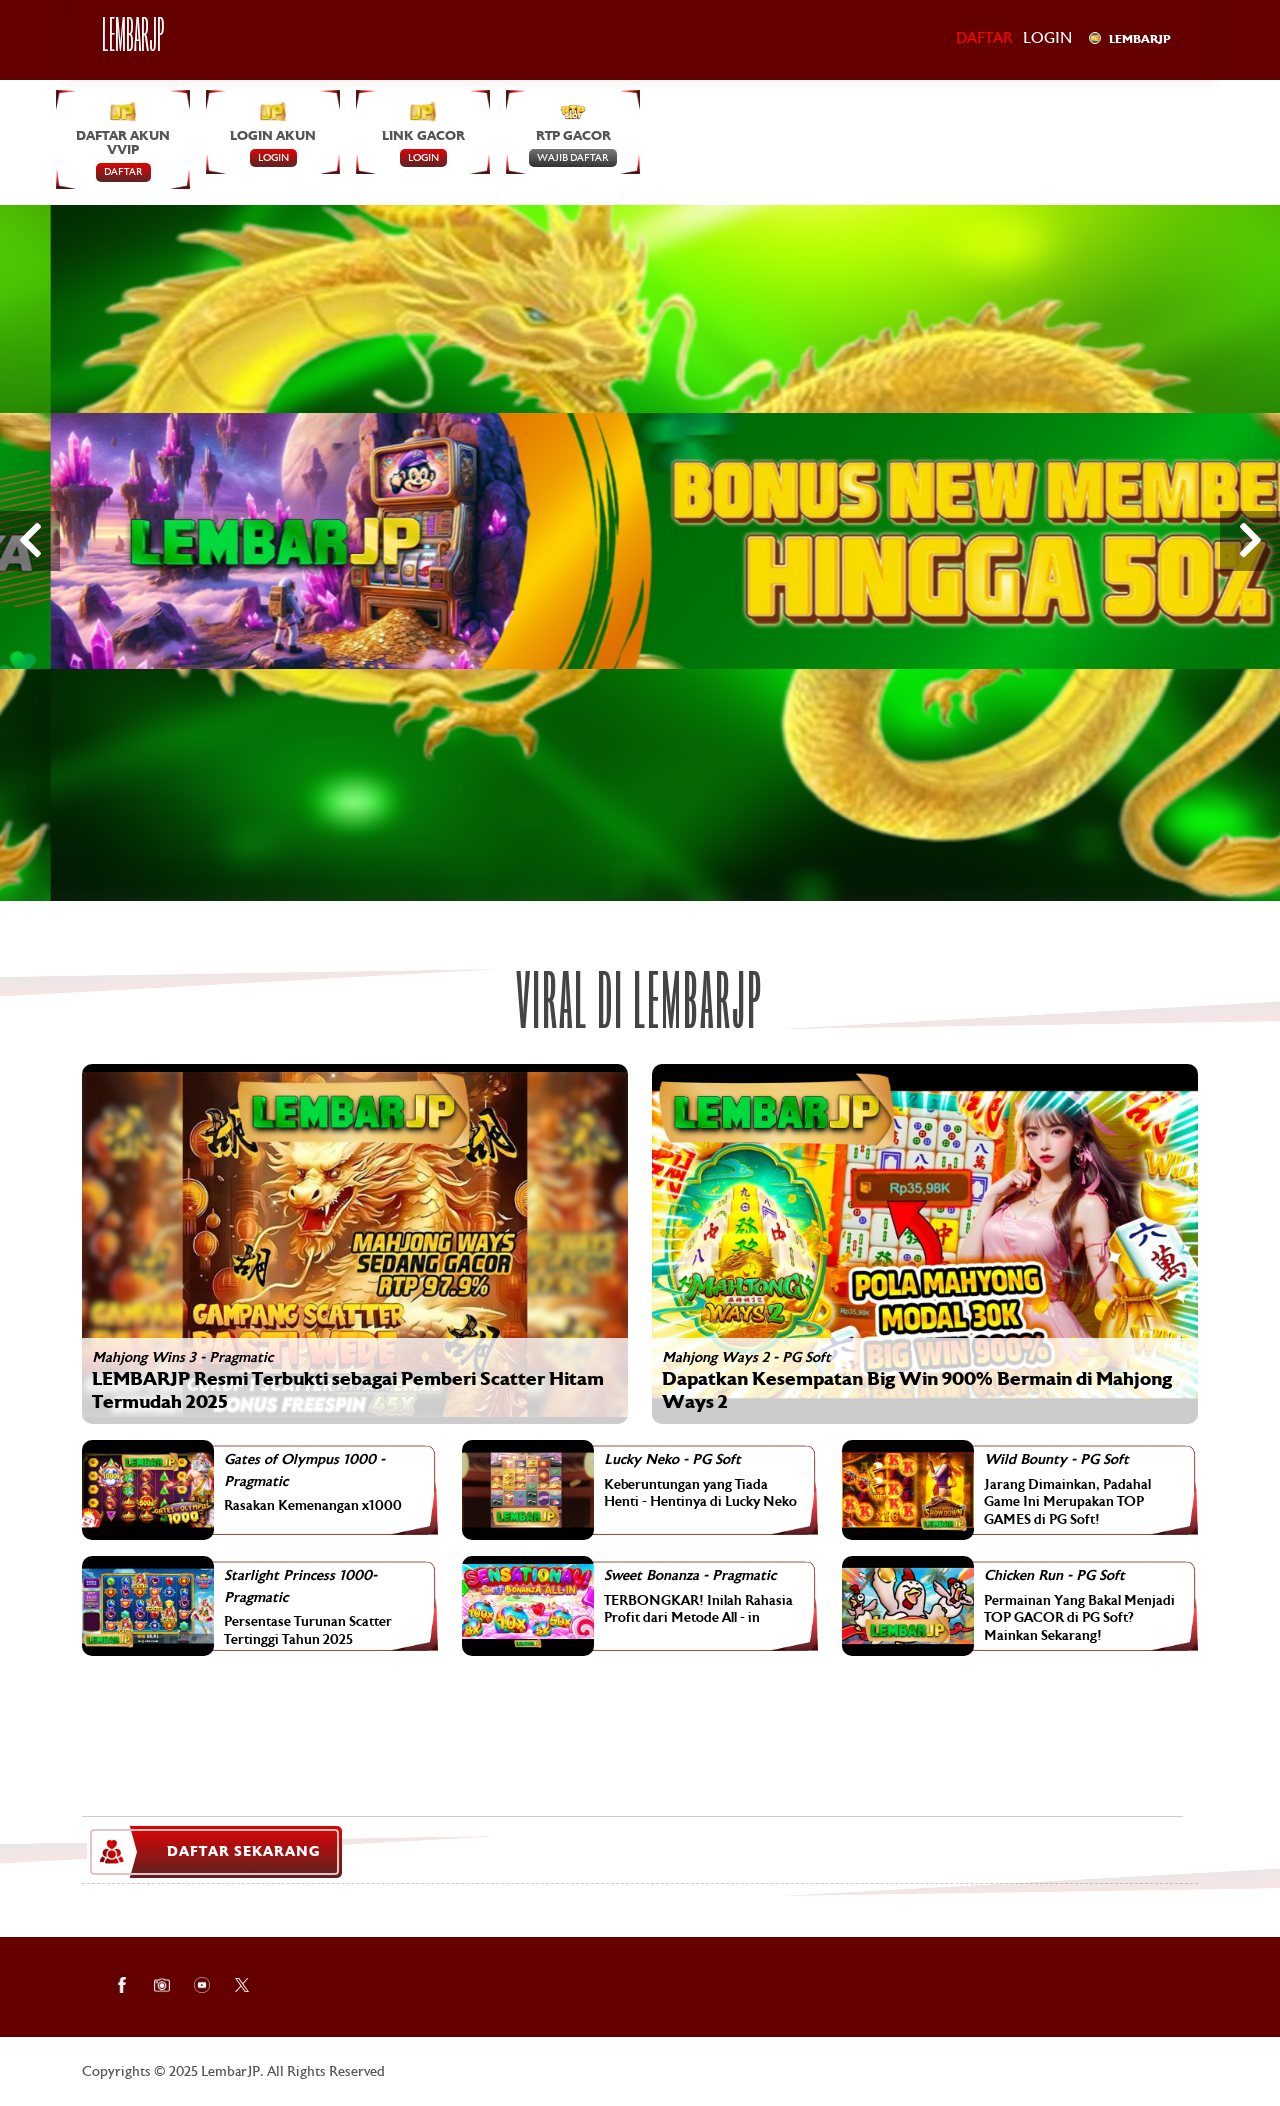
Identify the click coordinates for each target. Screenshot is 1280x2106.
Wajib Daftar (573, 158)
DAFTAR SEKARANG (243, 1852)
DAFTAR (123, 173)
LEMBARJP (1140, 40)
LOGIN (273, 158)
